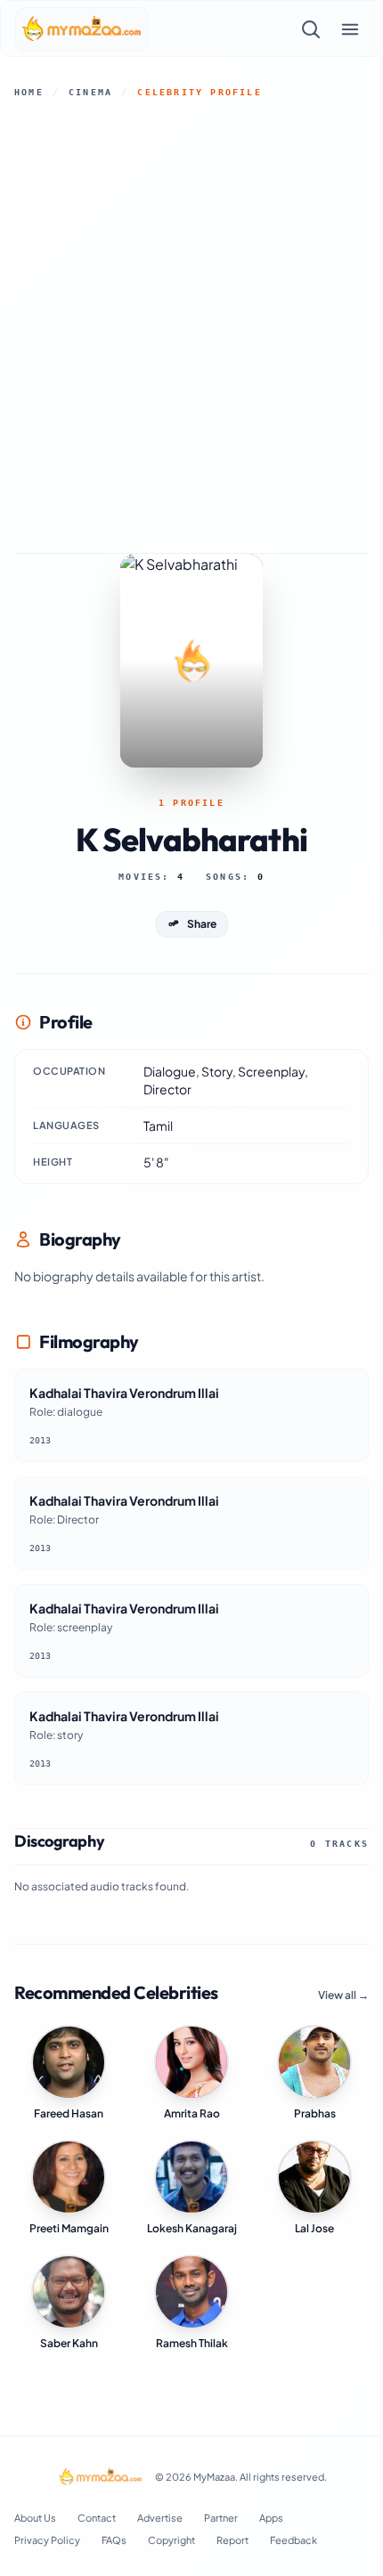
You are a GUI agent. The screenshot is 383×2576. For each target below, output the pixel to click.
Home (29, 92)
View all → (343, 1995)
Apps (271, 2518)
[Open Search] (311, 29)
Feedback (293, 2540)
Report (232, 2540)
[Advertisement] (191, 326)
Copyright (171, 2540)
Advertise (160, 2518)
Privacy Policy (47, 2540)
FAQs (114, 2540)
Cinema (90, 92)
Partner (221, 2518)
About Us (35, 2518)
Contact (97, 2518)
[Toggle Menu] (350, 29)
